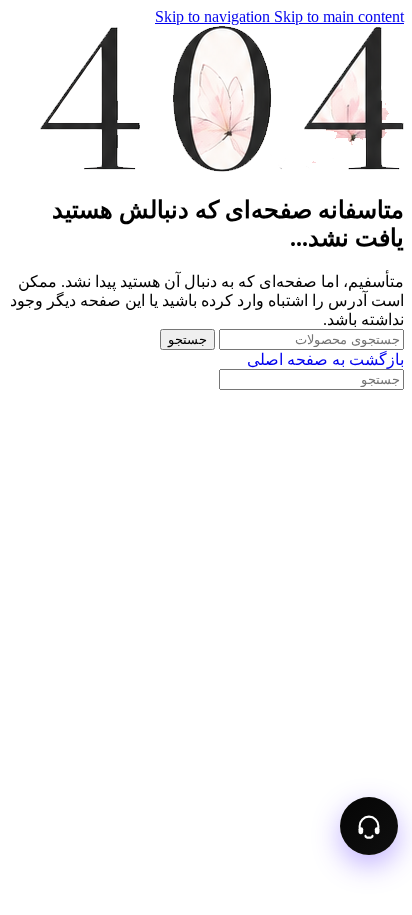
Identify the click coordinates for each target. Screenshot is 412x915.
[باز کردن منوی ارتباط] (369, 826)
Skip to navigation (214, 16)
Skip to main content (339, 16)
